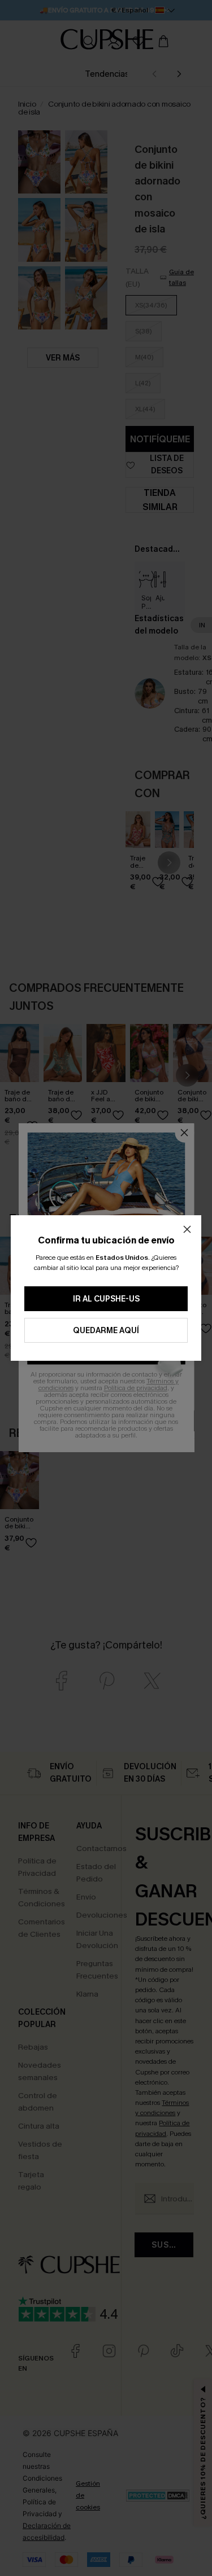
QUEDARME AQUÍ (106, 1331)
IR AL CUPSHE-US (106, 1299)
